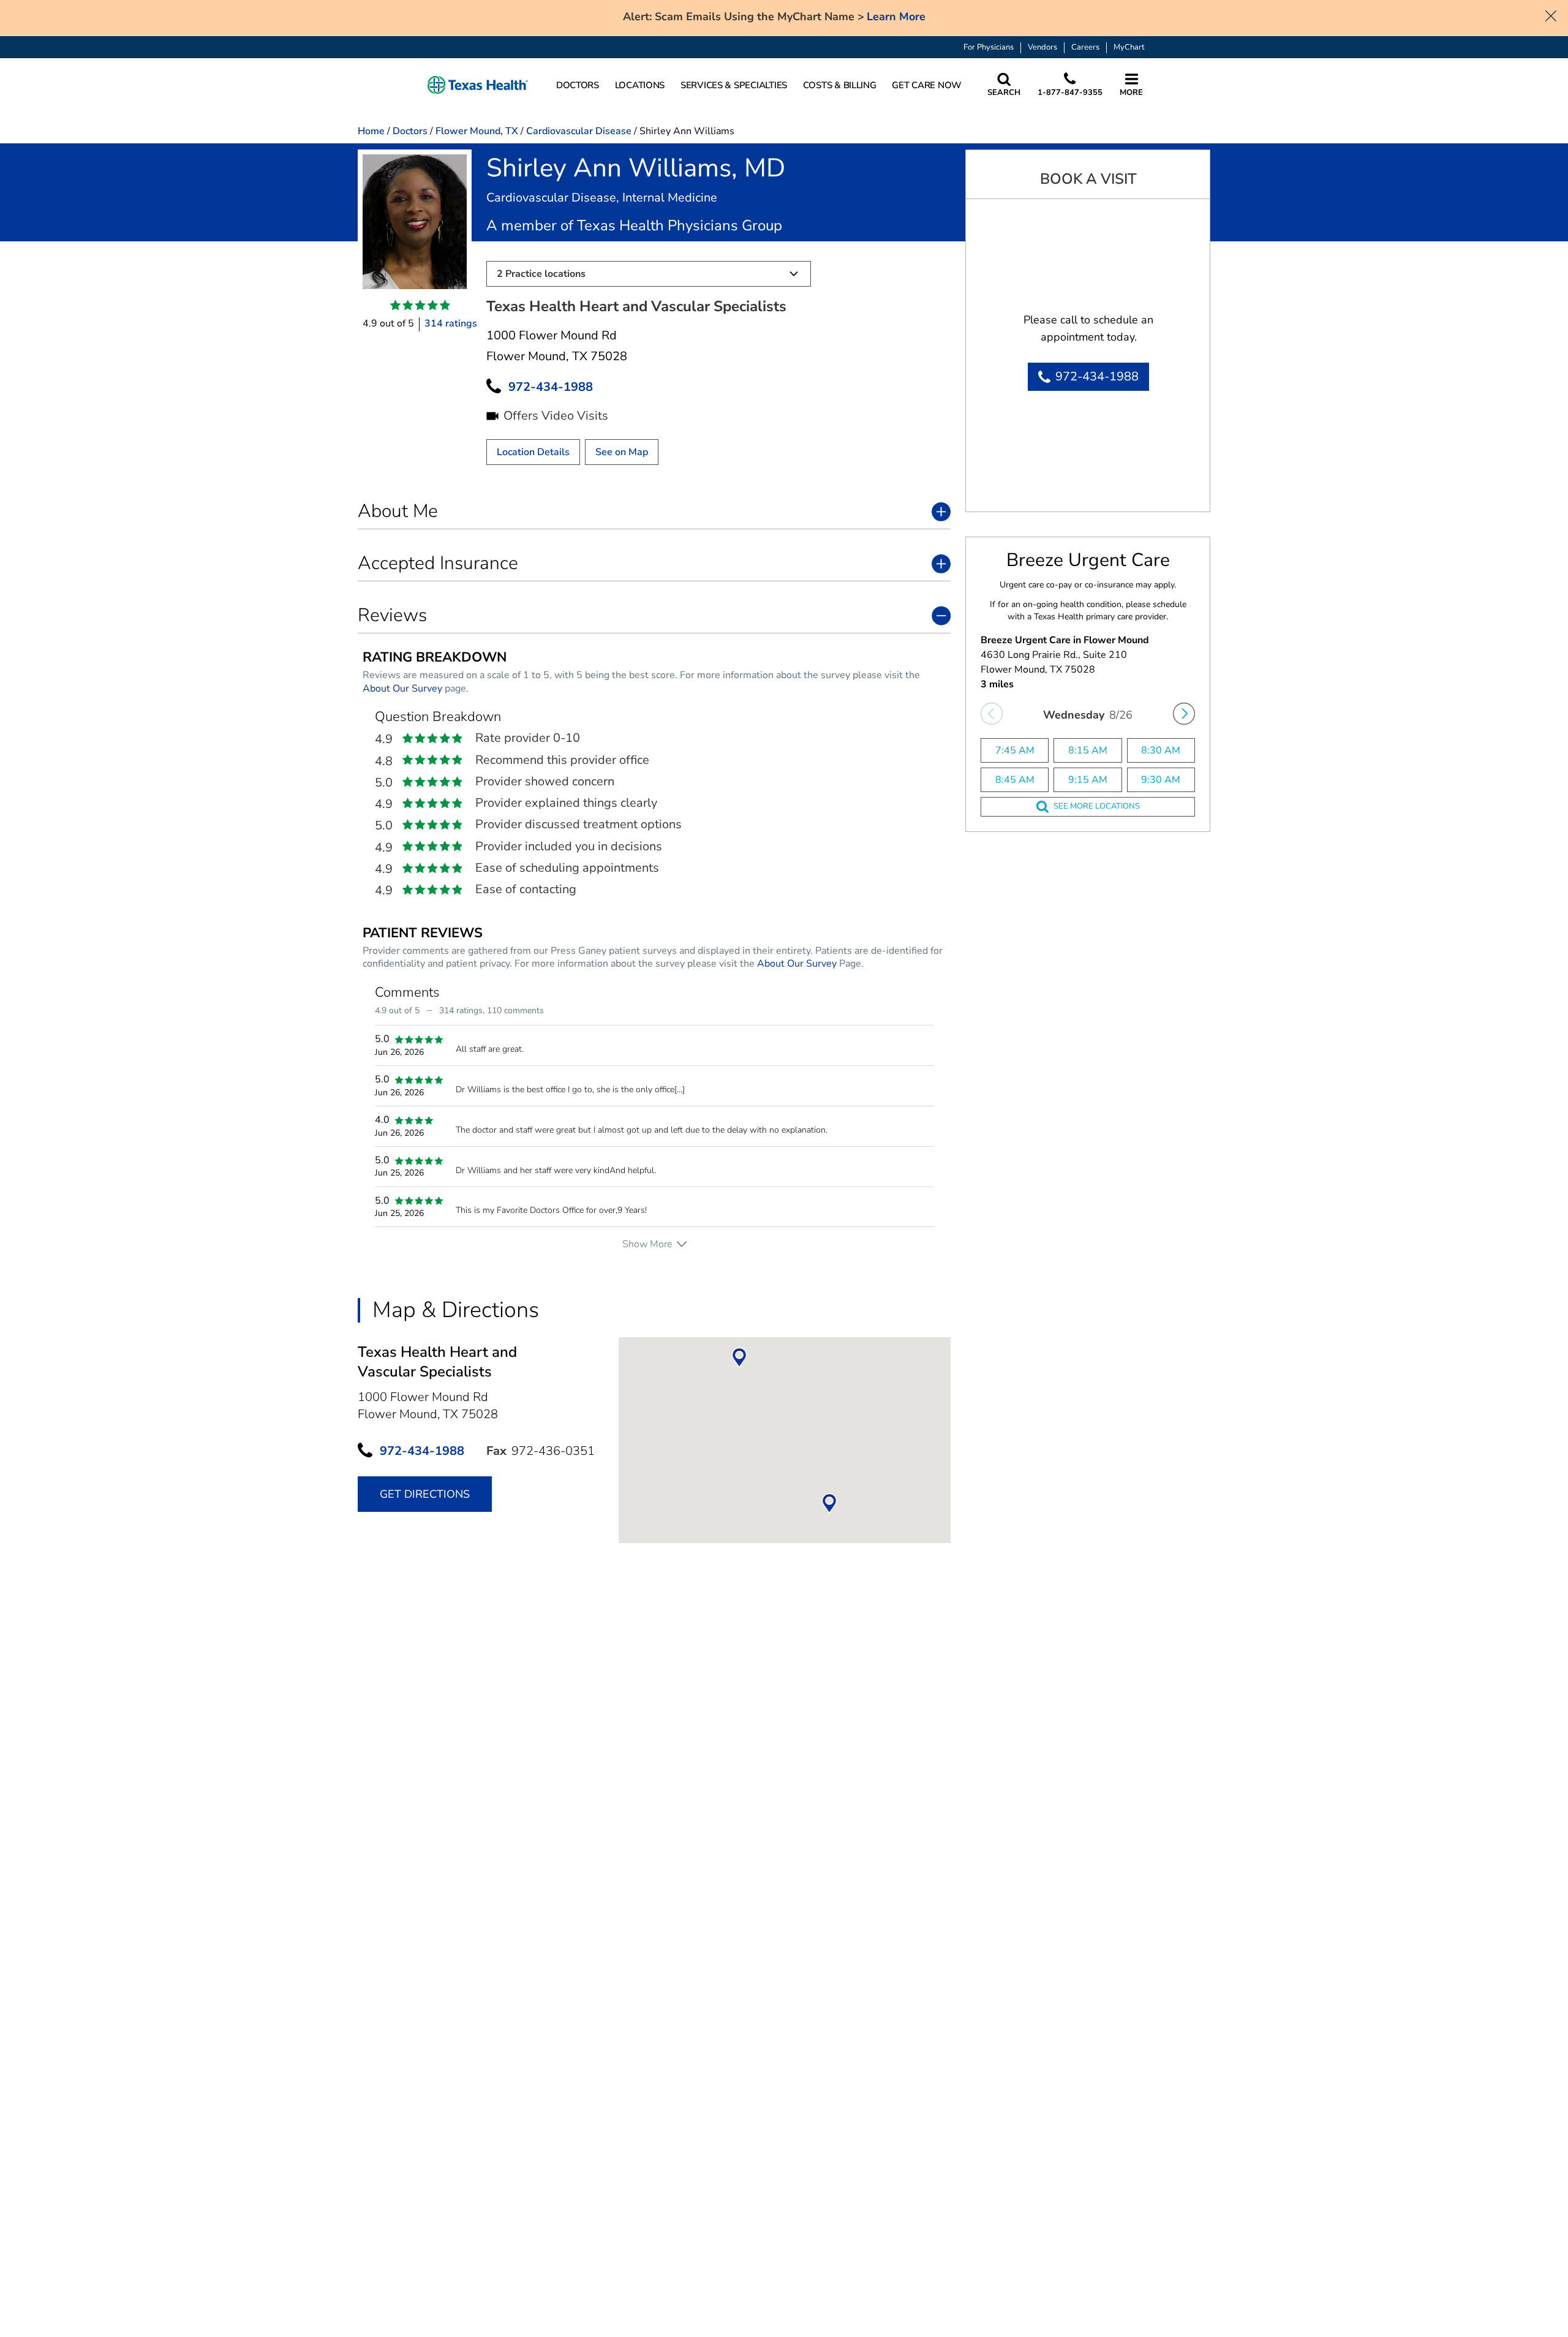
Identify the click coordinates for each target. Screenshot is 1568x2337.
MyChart (1129, 47)
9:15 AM (1088, 780)
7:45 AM (1015, 750)
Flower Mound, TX (477, 131)
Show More (647, 1244)
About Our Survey (402, 689)
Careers (1085, 47)
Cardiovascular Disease (579, 131)
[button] (478, 85)
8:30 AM (1161, 750)
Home (371, 131)
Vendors (1042, 47)
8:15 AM (1088, 750)
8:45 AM (1015, 780)
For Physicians (989, 47)
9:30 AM (1161, 780)
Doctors (410, 131)
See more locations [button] (1097, 806)
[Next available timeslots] (1184, 714)
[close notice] (1551, 15)
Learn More (896, 17)
